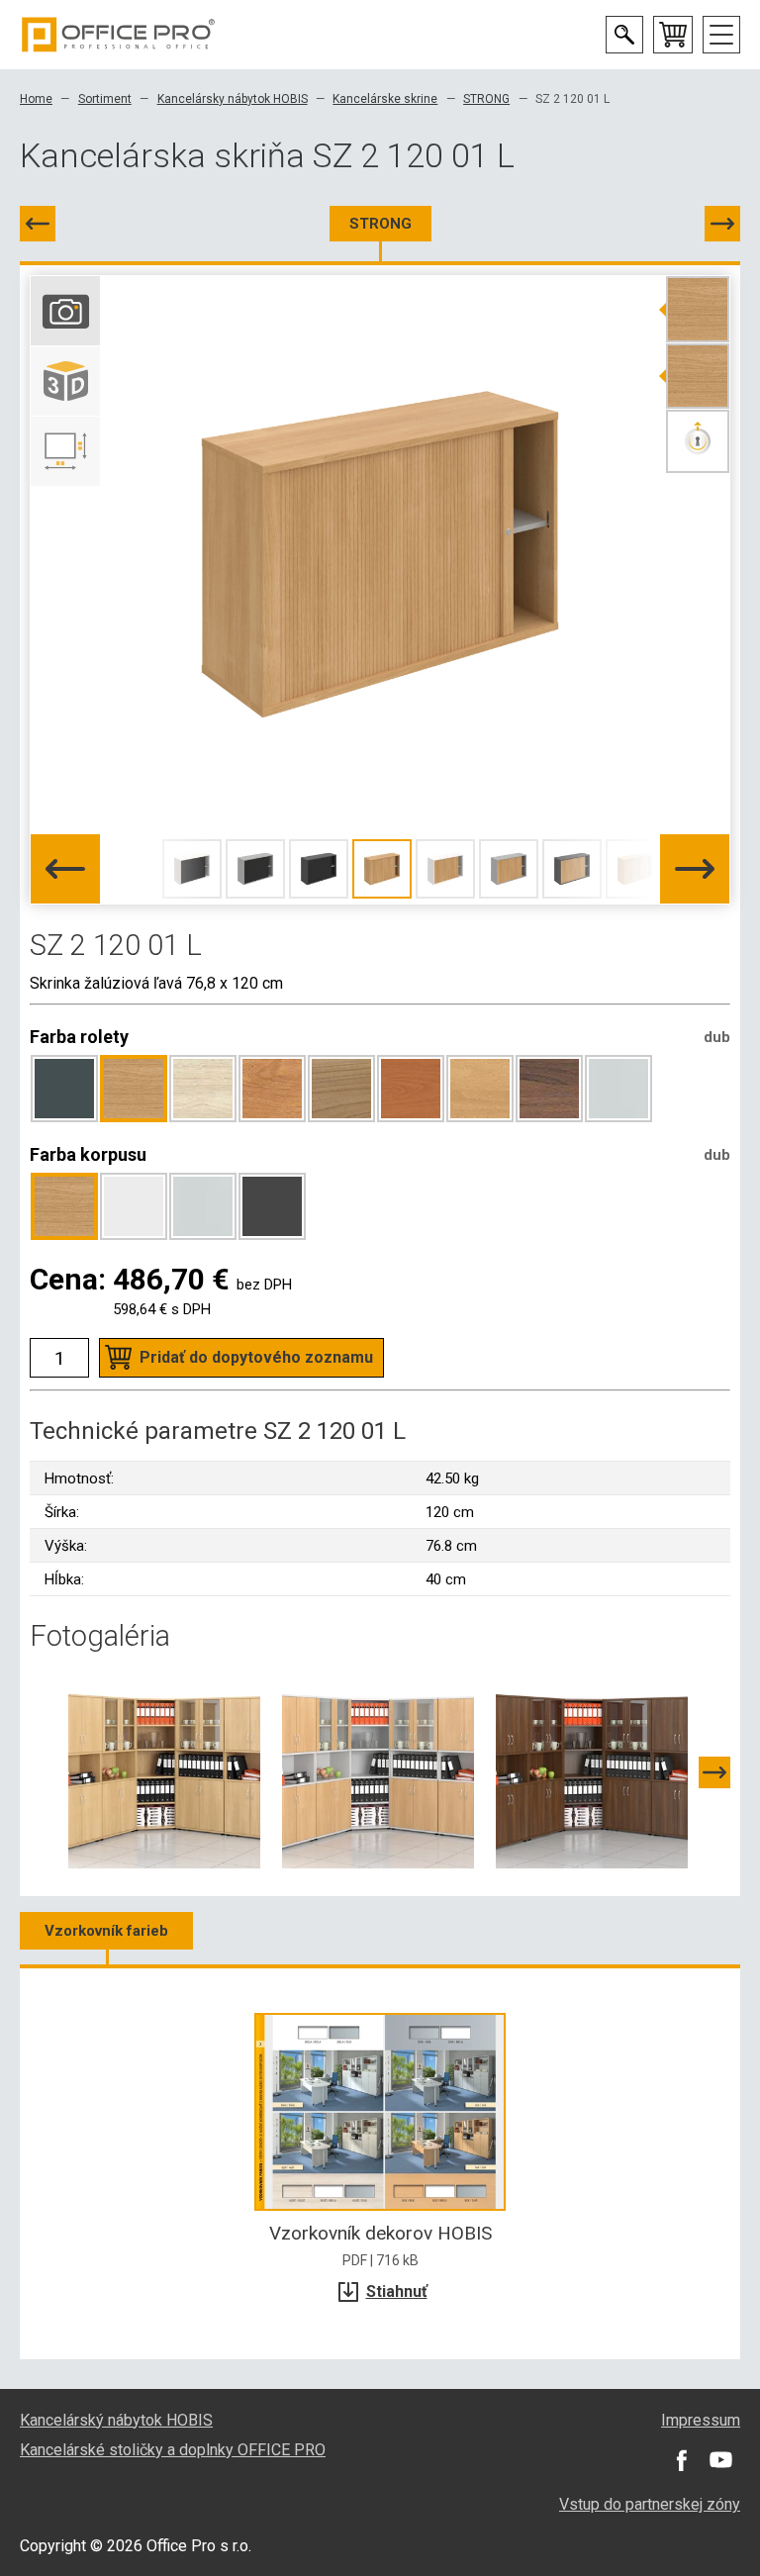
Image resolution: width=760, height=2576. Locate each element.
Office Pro (119, 35)
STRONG (486, 99)
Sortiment (105, 99)
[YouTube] (720, 2460)
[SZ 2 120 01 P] (722, 224)
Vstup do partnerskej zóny (650, 2504)
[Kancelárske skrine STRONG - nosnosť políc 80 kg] (164, 1771)
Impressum (701, 2420)
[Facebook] (681, 2460)
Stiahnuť (397, 2291)
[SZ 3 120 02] (38, 224)
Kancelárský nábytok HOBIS (116, 2420)
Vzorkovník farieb (106, 1931)
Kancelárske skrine (385, 99)
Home (36, 99)
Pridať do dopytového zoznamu (256, 1357)
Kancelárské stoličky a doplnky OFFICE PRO (173, 2450)
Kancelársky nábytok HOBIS (233, 99)
